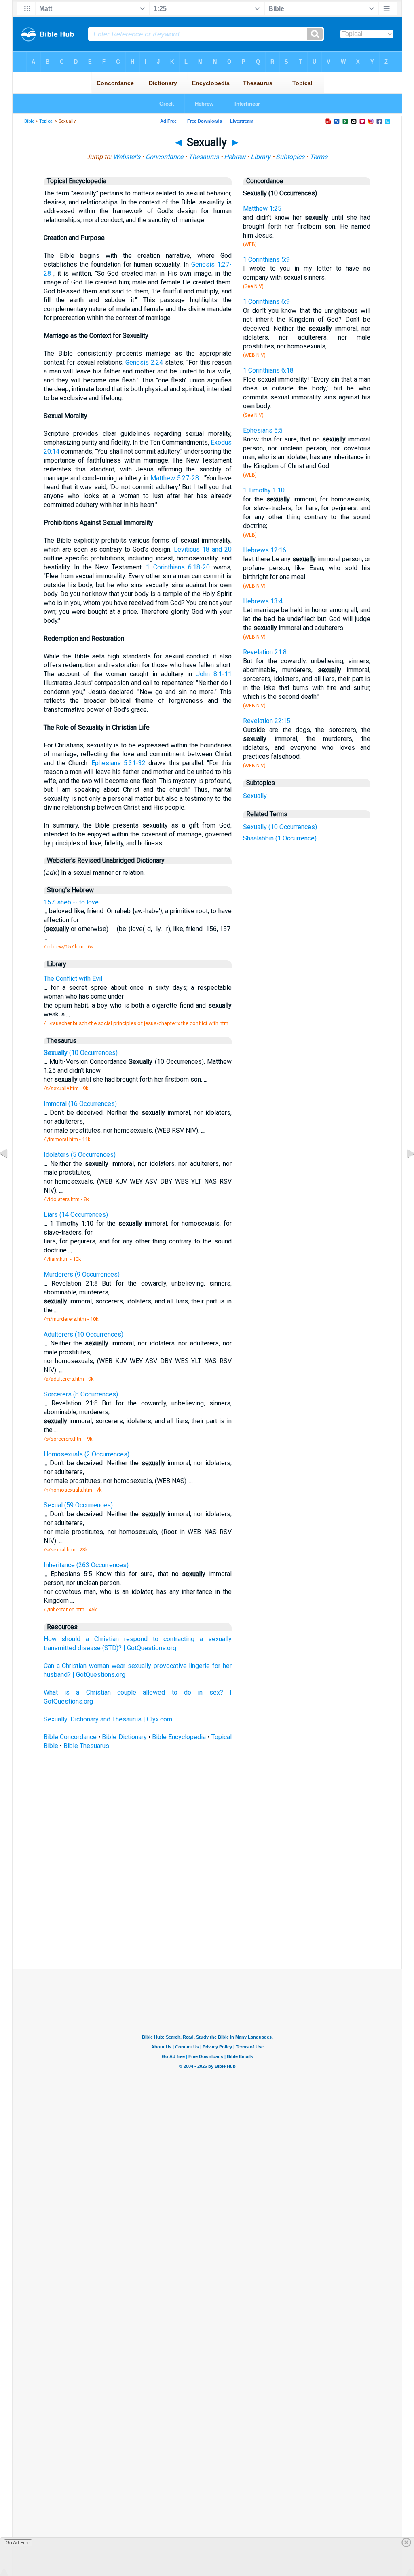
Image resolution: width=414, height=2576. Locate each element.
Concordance (164, 157)
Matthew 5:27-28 (175, 478)
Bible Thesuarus (86, 1746)
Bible (29, 121)
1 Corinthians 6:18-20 (178, 567)
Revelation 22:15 (267, 721)
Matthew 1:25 (262, 209)
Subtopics (290, 157)
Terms (319, 157)
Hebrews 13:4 (263, 601)
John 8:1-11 (214, 674)
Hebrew (235, 157)
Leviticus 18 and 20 (203, 549)
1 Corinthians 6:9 (266, 302)
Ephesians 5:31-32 (118, 763)
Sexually (255, 796)
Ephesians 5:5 (263, 430)
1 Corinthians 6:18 (268, 370)
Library (261, 157)
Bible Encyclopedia (179, 1737)
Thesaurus (204, 157)
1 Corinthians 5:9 (266, 260)
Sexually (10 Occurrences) (280, 827)
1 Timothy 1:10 (264, 490)
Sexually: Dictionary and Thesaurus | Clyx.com (108, 1719)
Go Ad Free (18, 2543)
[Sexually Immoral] (404, 1172)
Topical (46, 121)
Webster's (127, 157)
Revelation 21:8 (265, 652)
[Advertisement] (207, 1910)
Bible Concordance (70, 1737)
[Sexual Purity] (10, 1172)
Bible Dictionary (124, 1737)
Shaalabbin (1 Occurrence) (280, 838)
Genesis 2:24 (144, 362)
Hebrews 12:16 (265, 550)
